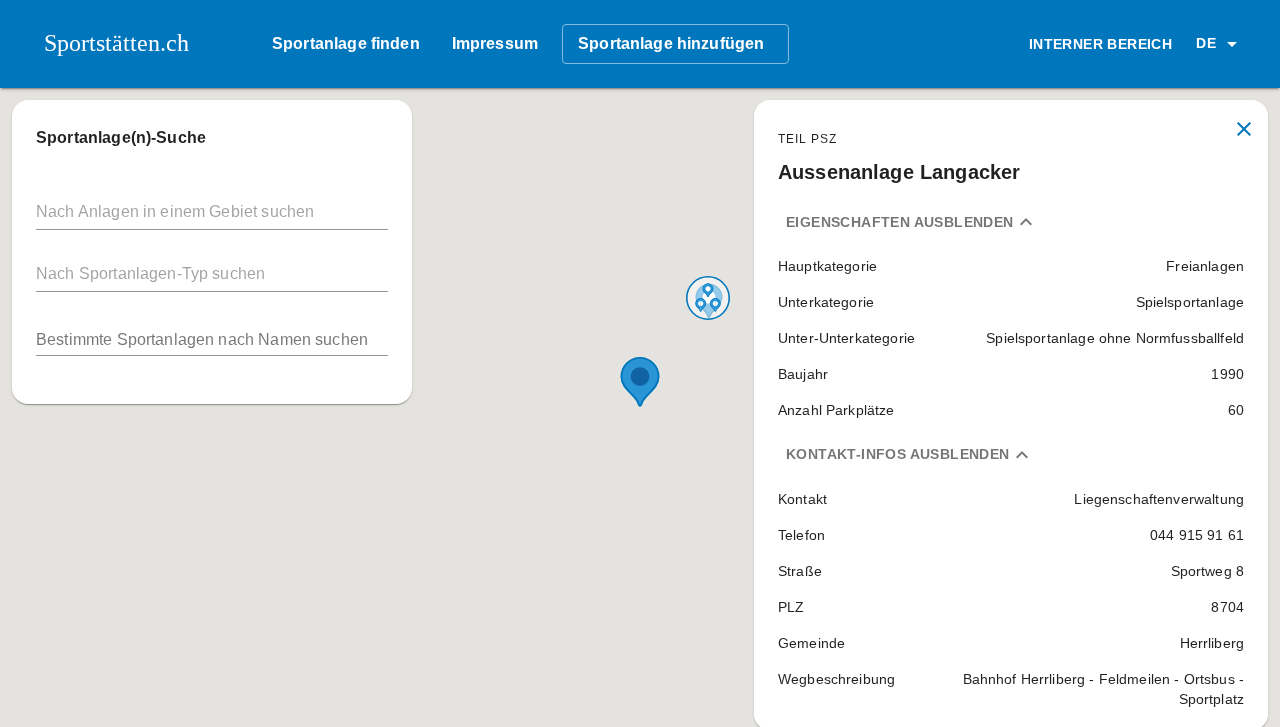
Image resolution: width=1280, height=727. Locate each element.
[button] (1220, 44)
